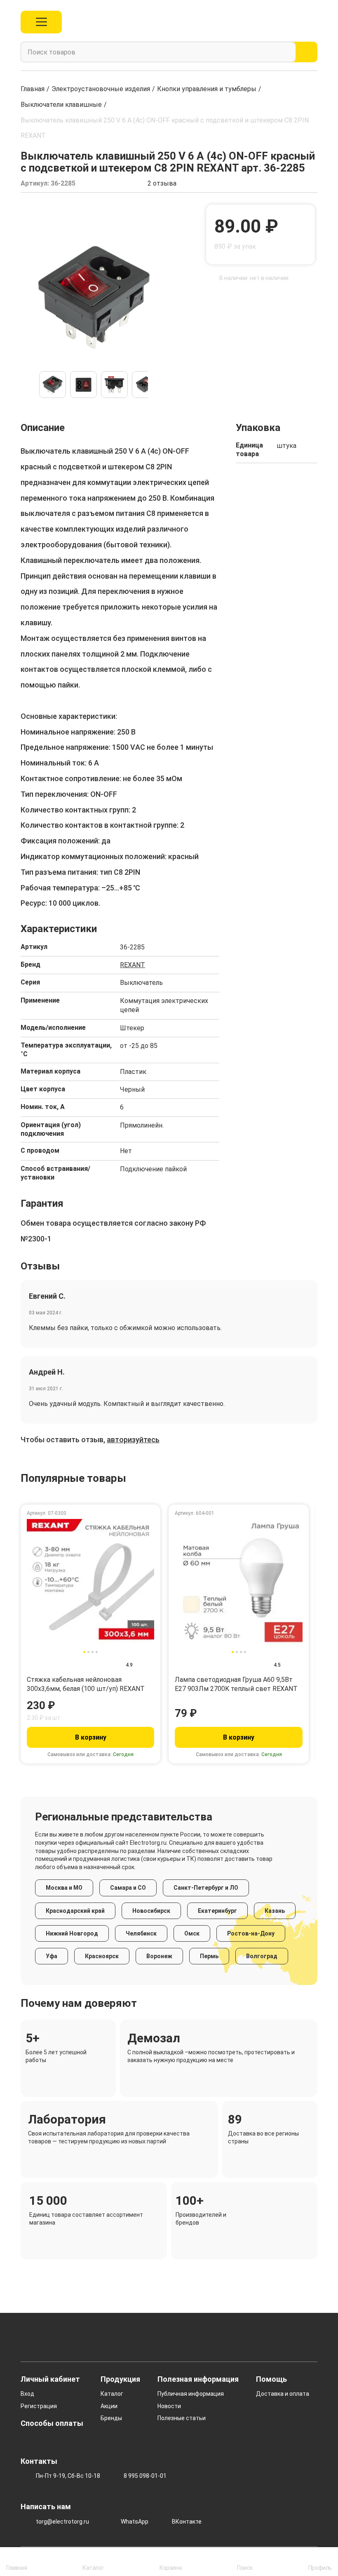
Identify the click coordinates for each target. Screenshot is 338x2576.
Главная (33, 89)
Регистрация (39, 2406)
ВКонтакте (187, 2522)
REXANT (133, 965)
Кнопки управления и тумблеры (207, 89)
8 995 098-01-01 (145, 2476)
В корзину (91, 1737)
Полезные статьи (182, 2418)
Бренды (111, 2418)
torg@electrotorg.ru (62, 2522)
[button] (27, 385)
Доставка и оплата (283, 2394)
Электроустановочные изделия (101, 89)
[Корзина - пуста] (313, 22)
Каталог (112, 2394)
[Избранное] (295, 22)
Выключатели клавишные (61, 105)
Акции (109, 2406)
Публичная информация (191, 2394)
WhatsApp (135, 2522)
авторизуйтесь (133, 1440)
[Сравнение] (276, 22)
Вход (27, 2394)
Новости (169, 2406)
